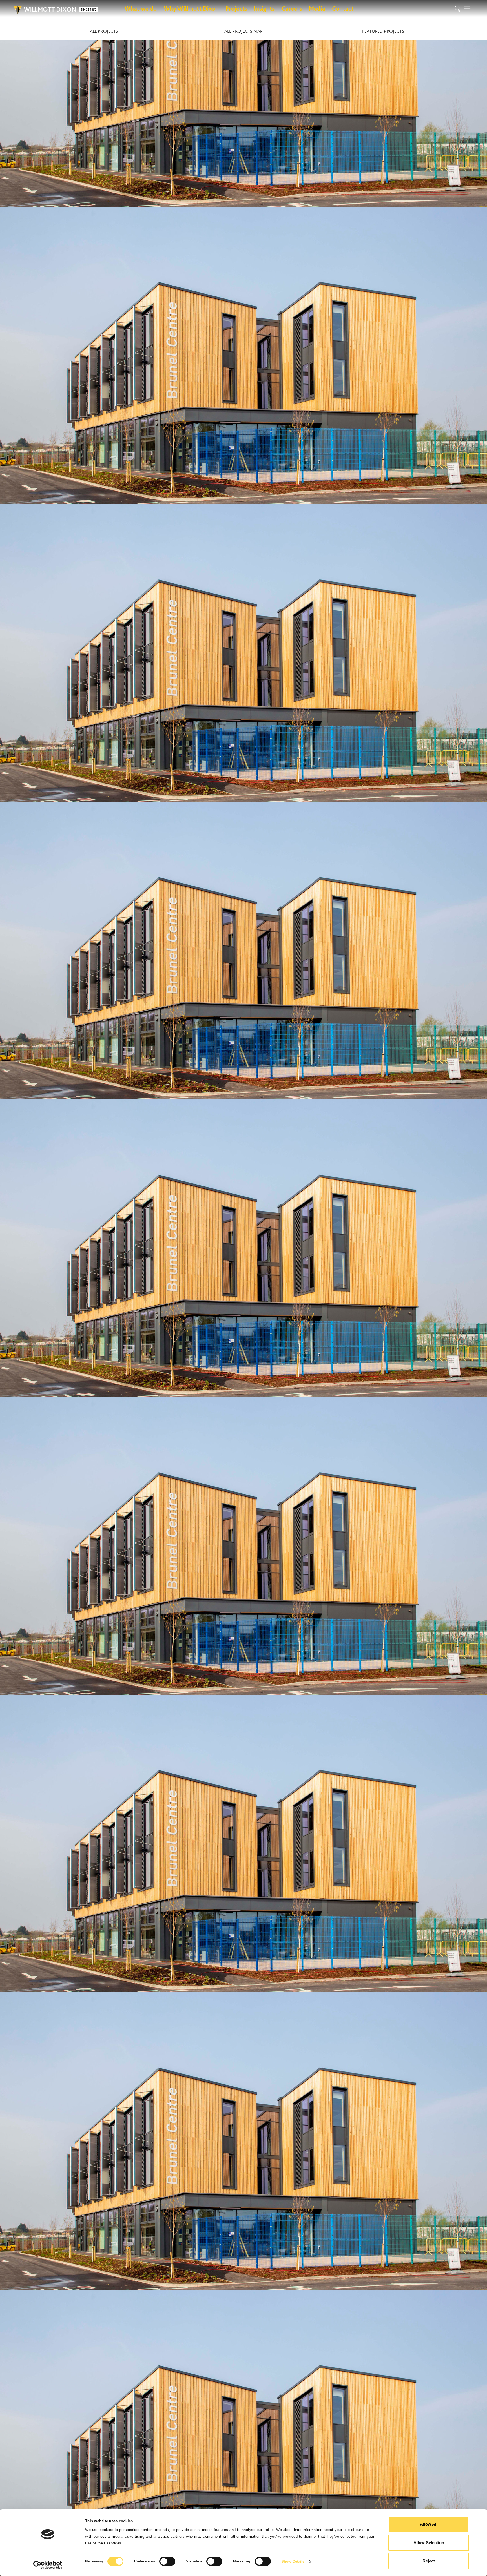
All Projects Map (244, 31)
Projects (236, 8)
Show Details (293, 2561)
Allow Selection (429, 2543)
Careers (292, 8)
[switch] (167, 2561)
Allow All (429, 2524)
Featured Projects (383, 31)
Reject (429, 2561)
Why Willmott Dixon (191, 8)
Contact (343, 8)
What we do (141, 8)
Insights (264, 8)
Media (317, 8)
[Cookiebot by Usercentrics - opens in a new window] (48, 2565)
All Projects (104, 31)
